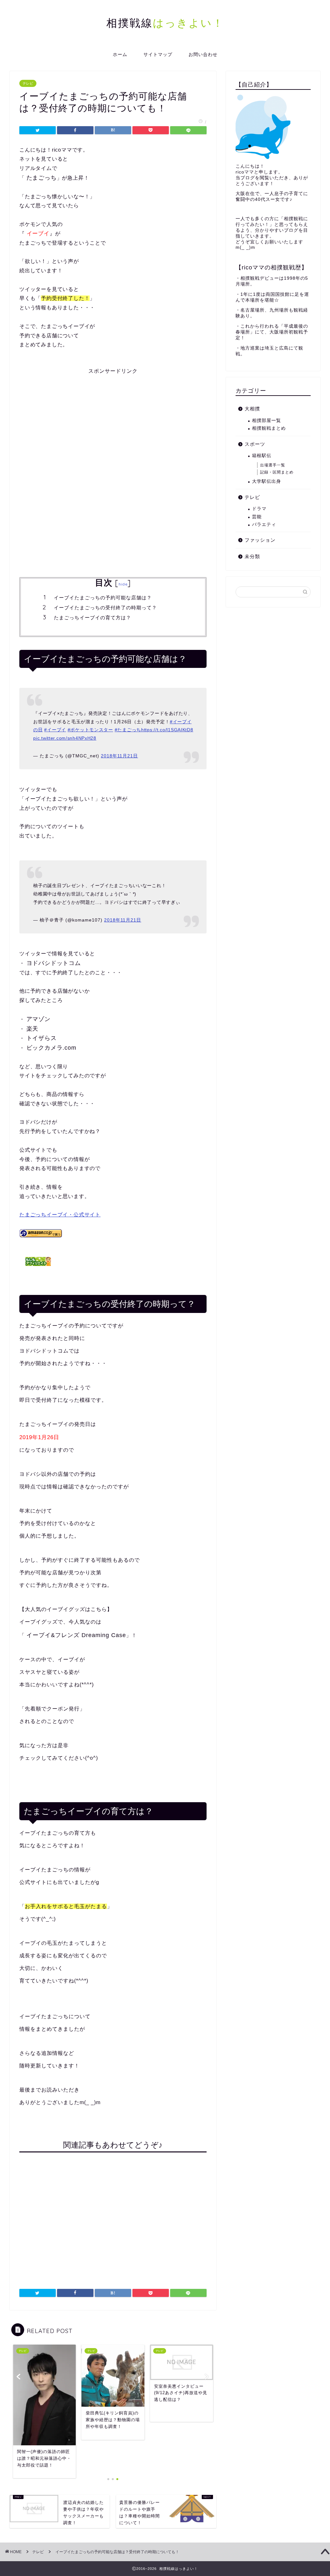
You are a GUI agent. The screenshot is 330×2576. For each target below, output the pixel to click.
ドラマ (259, 509)
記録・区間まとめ (277, 472)
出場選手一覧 (273, 465)
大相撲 (252, 409)
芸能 (257, 517)
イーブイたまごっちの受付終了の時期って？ (105, 608)
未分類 (252, 556)
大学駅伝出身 (267, 481)
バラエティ (264, 525)
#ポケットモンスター (90, 730)
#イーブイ (55, 730)
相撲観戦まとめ (269, 428)
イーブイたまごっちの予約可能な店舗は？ (103, 598)
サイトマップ (158, 54)
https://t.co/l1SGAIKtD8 (167, 730)
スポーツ (255, 444)
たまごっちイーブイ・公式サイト (60, 1215)
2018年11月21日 (119, 756)
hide (123, 584)
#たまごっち (128, 730)
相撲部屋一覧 (267, 421)
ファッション (260, 540)
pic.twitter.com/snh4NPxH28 (65, 738)
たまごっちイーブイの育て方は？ (92, 618)
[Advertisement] (113, 420)
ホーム (120, 54)
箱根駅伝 (262, 456)
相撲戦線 (165, 23)
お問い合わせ (203, 54)
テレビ (28, 83)
